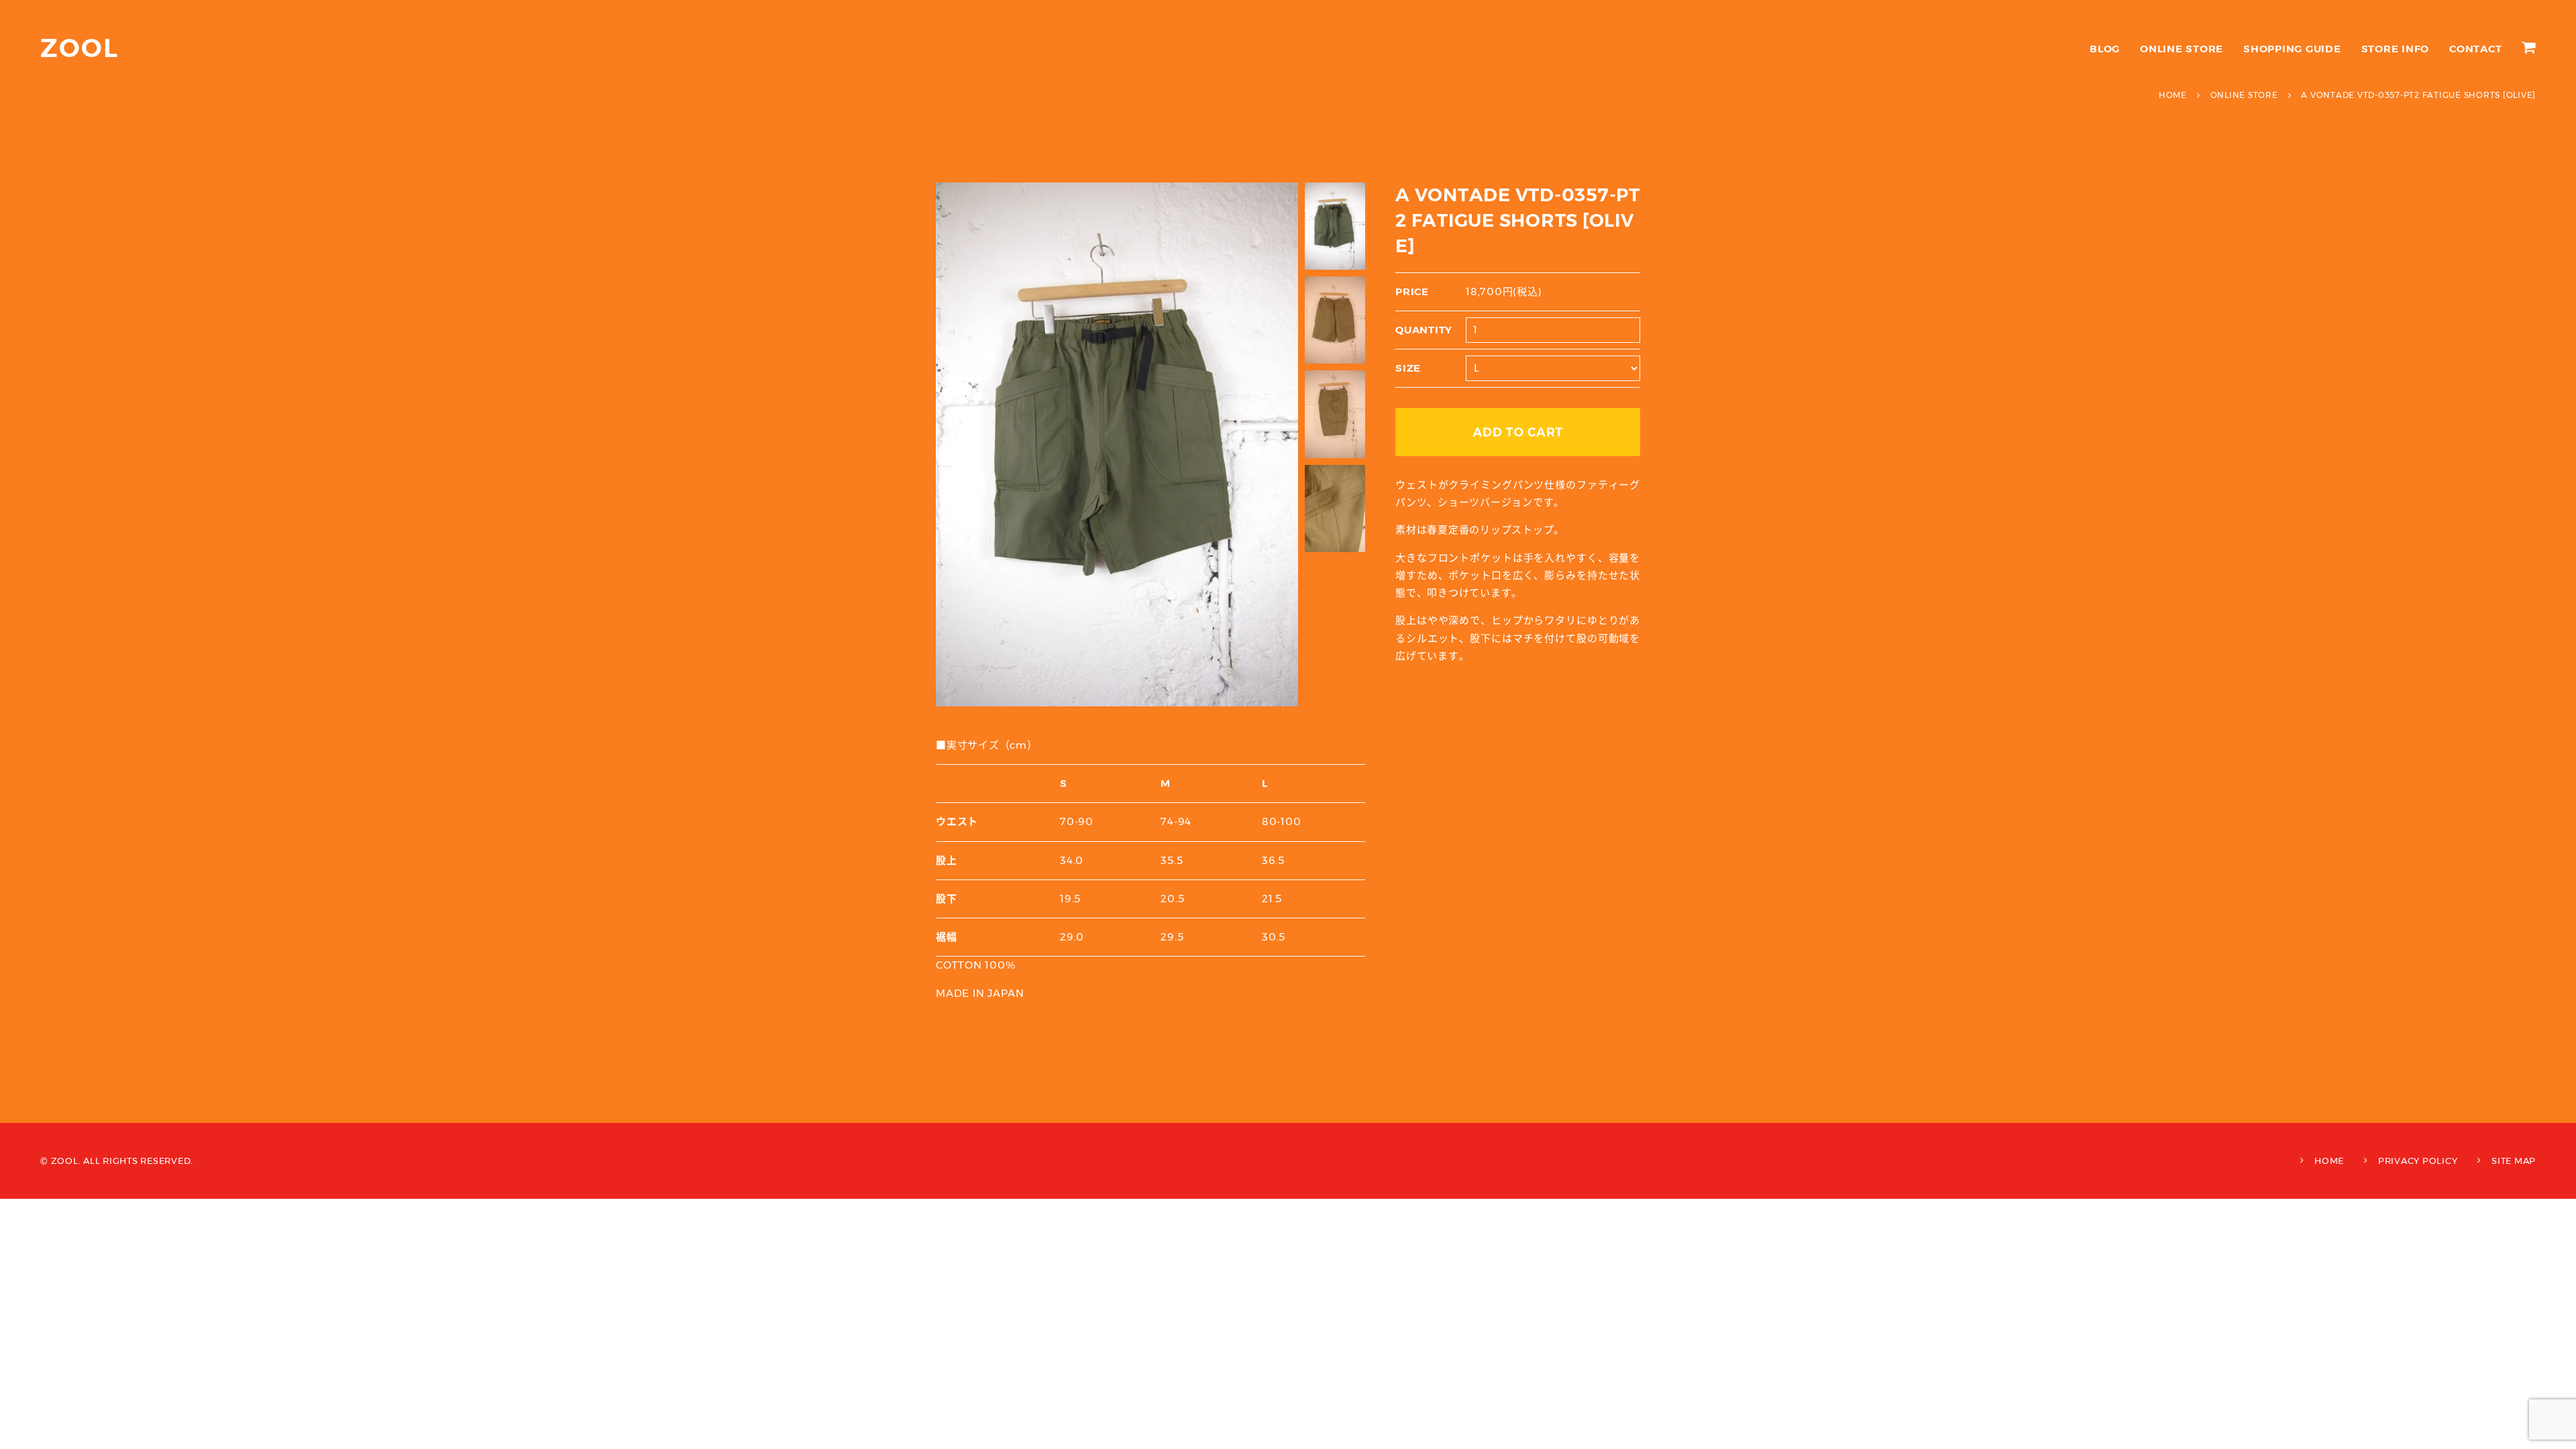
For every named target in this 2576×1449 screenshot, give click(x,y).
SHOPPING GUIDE (2292, 49)
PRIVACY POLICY (2418, 1161)
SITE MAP (2514, 1161)
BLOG (2105, 49)
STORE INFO (2396, 49)
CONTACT (2475, 49)
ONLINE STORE (2182, 49)
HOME (2329, 1161)
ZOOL (79, 48)
